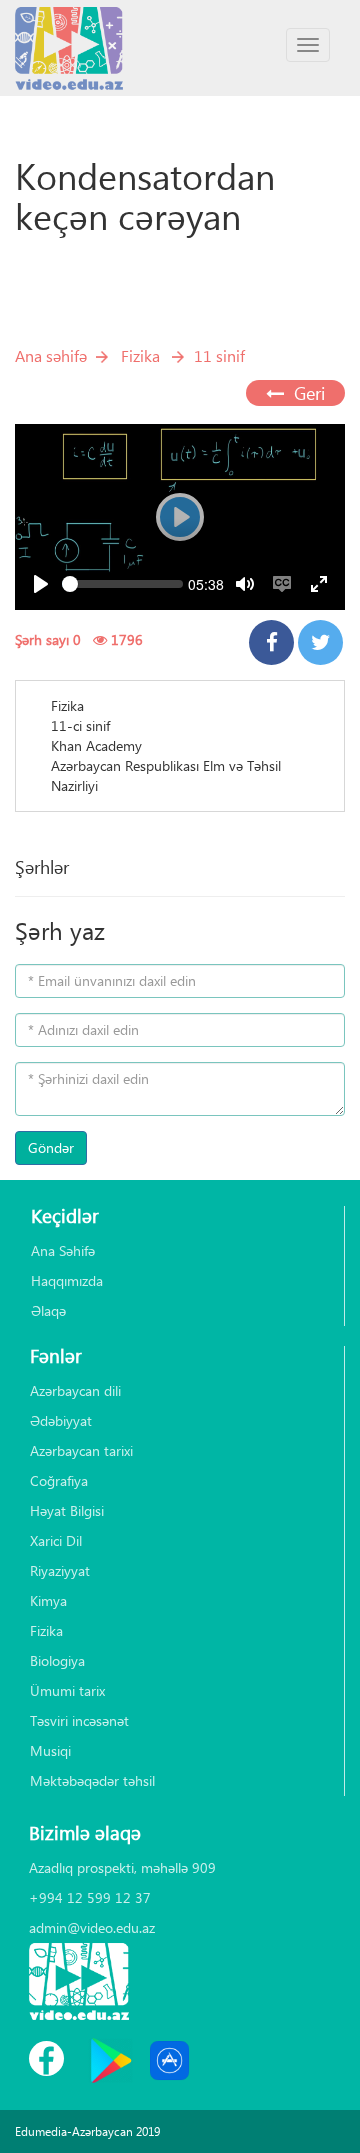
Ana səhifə (51, 355)
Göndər (51, 1147)
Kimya (48, 1600)
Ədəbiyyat (61, 1420)
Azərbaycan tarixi (81, 1450)
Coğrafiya (59, 1480)
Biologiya (57, 1660)
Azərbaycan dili (75, 1390)
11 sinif (219, 355)
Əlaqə (48, 1310)
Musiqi (50, 1750)
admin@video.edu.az (92, 1927)
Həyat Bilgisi (67, 1510)
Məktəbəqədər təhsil (92, 1780)
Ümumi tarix (67, 1690)
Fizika (140, 355)
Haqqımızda (67, 1280)
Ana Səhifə (63, 1250)
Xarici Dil (56, 1540)
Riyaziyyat (60, 1570)
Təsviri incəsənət (79, 1720)
